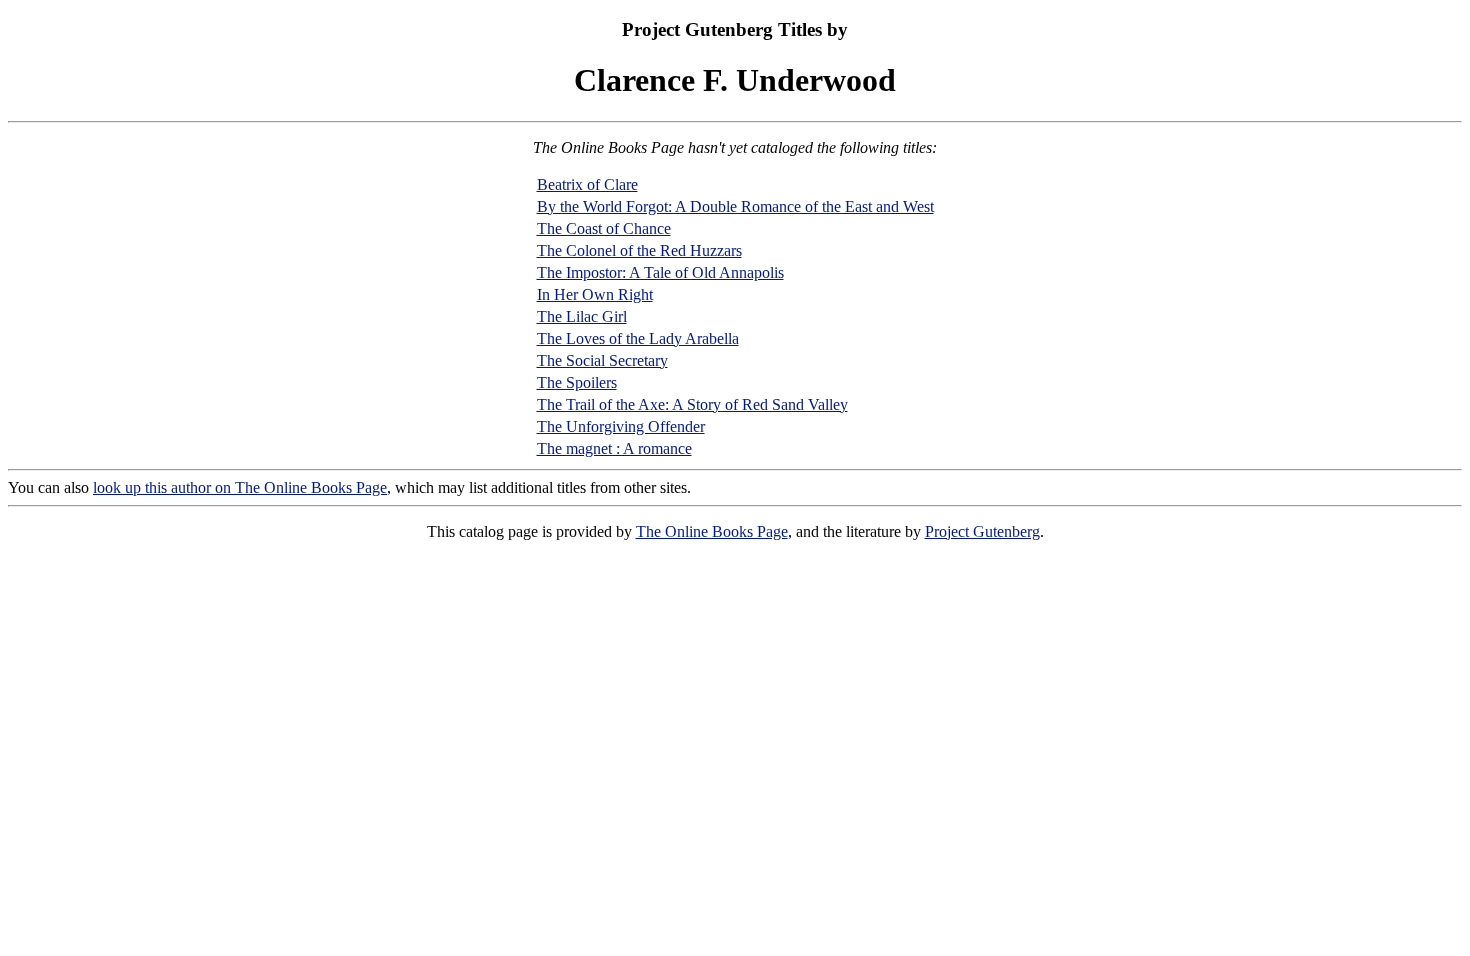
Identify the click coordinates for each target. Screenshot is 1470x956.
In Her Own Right (595, 294)
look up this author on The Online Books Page (240, 487)
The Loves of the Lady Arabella (638, 338)
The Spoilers (577, 382)
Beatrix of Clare (587, 184)
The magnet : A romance (614, 448)
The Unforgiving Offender (621, 426)
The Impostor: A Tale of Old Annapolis (660, 272)
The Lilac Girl (582, 316)
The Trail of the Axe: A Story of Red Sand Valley (692, 404)
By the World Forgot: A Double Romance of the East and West (735, 206)
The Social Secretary (602, 360)
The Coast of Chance (604, 228)
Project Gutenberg (982, 531)
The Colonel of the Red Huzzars (639, 250)
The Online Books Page (712, 531)
